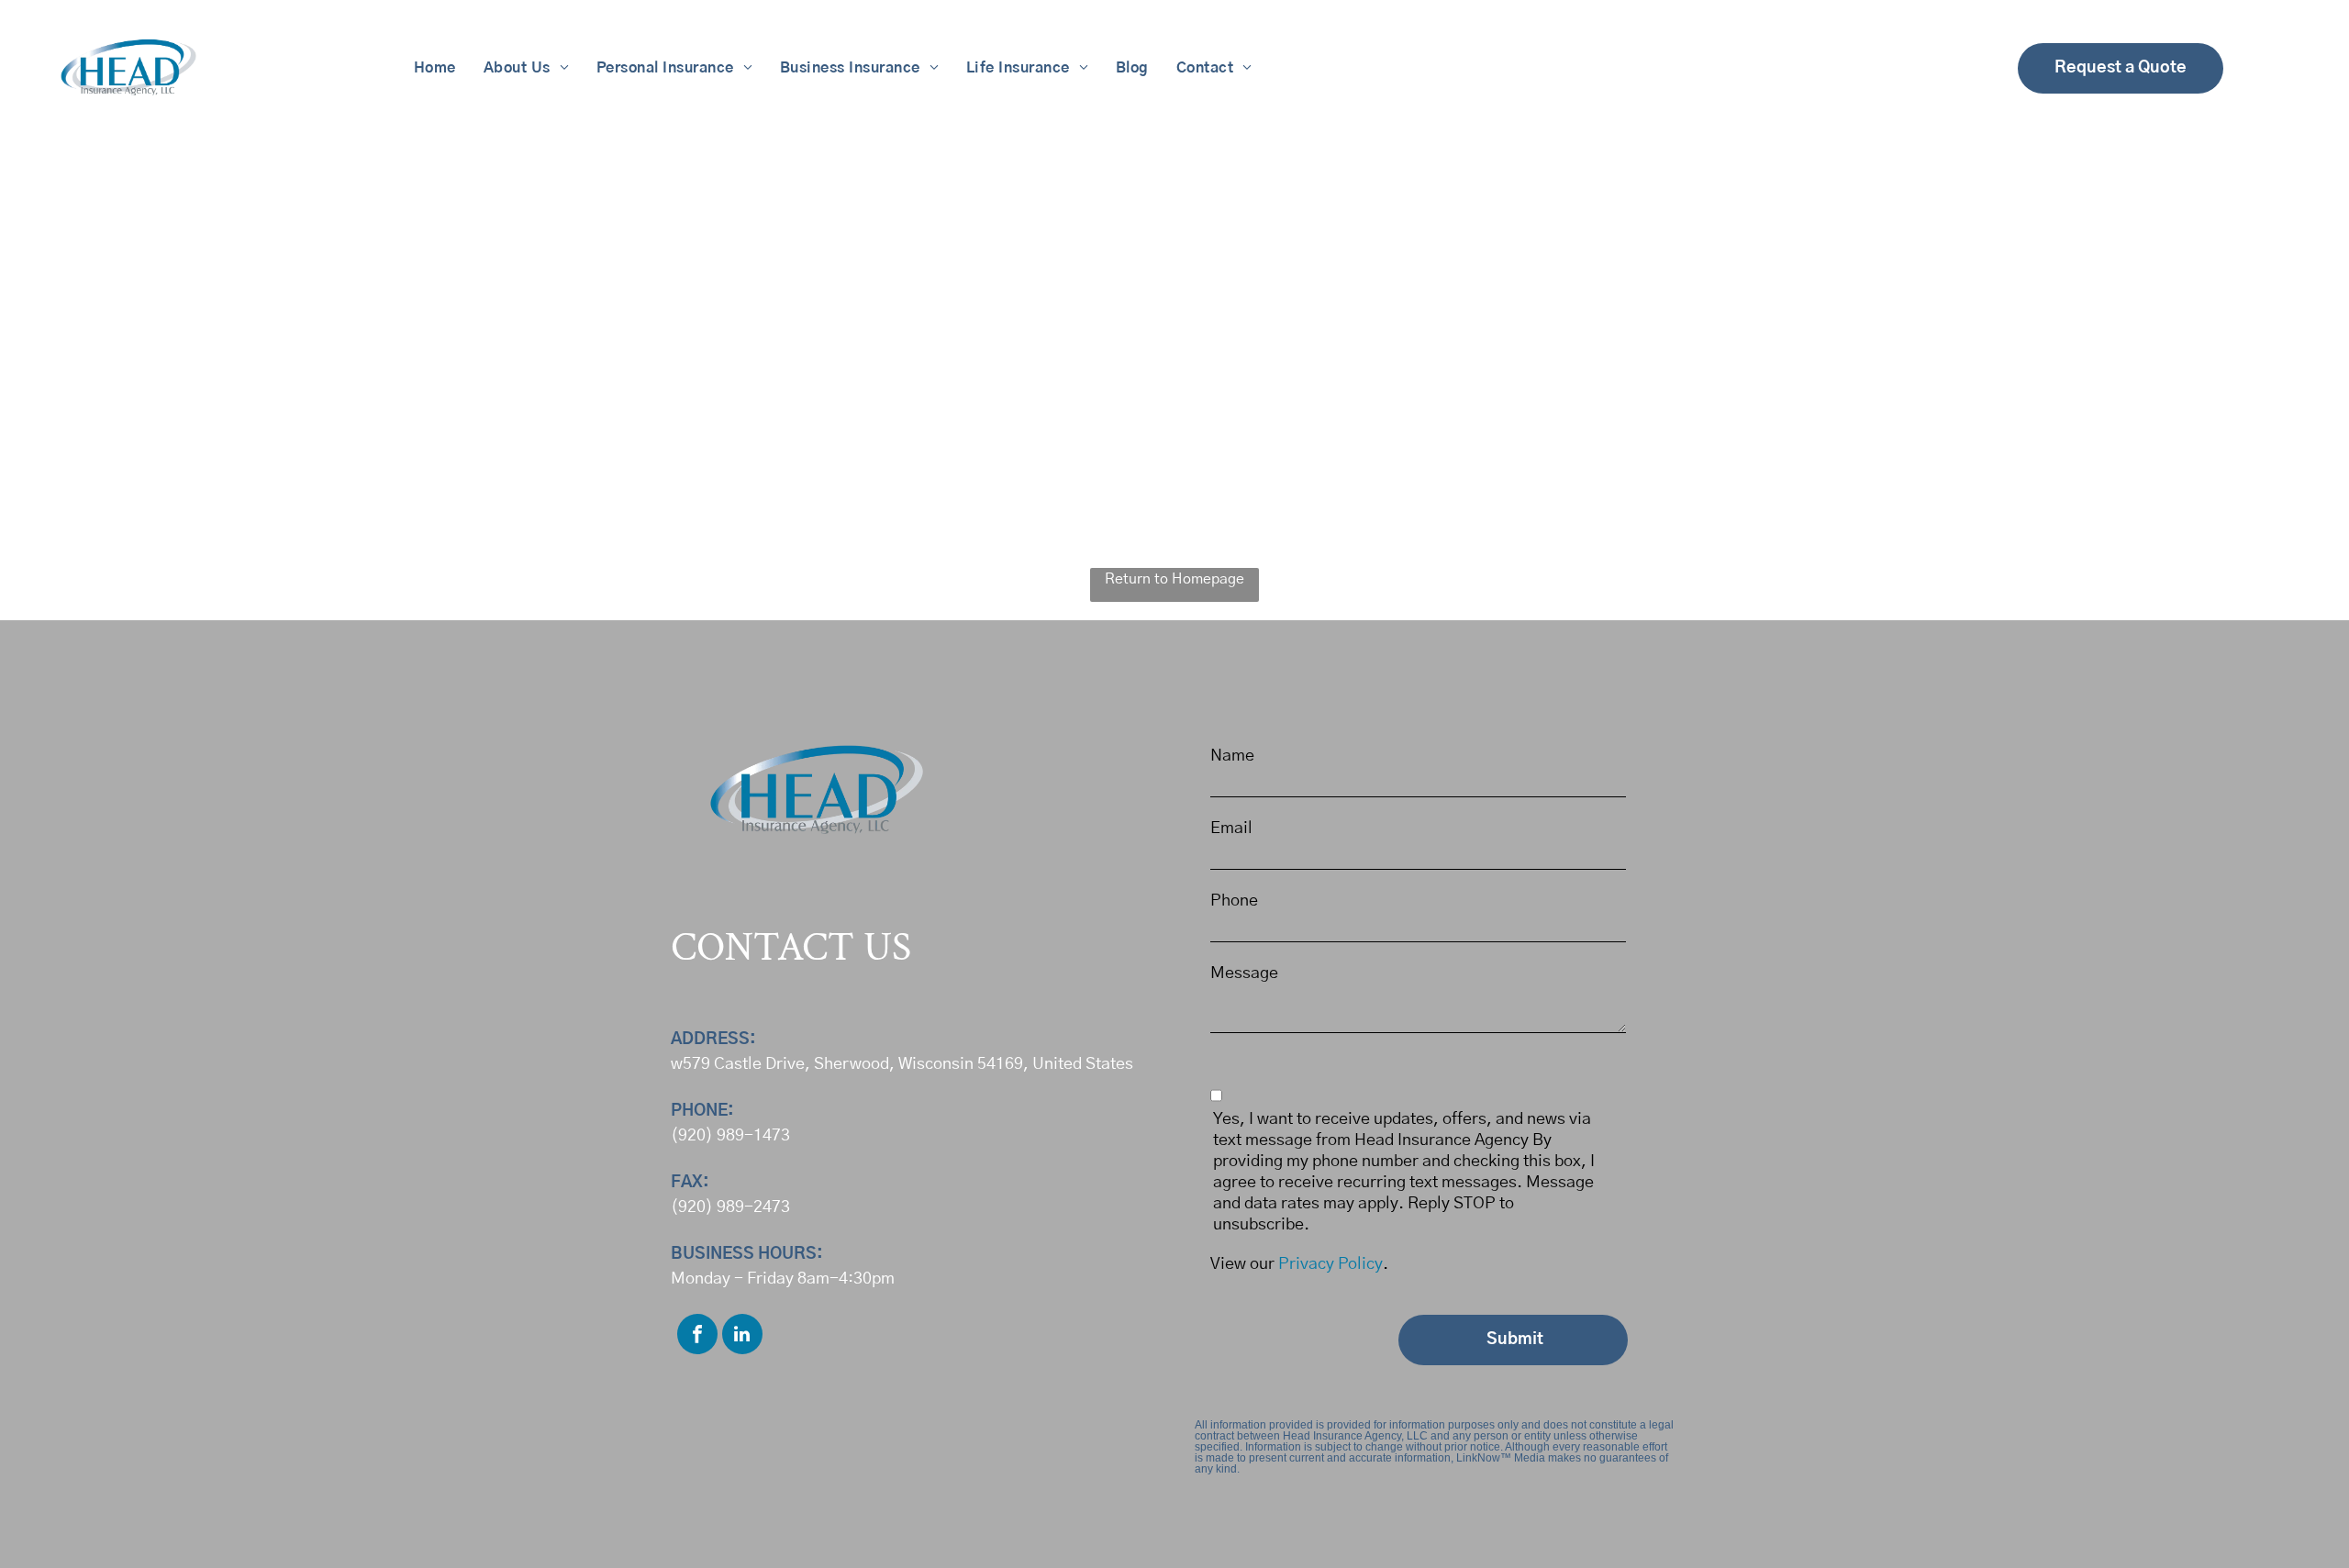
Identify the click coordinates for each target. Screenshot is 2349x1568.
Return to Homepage (1174, 579)
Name (1232, 756)
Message (1244, 973)
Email (1231, 828)
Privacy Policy (1330, 1264)
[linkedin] (742, 1336)
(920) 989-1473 (730, 1136)
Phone (1234, 901)
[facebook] (697, 1336)
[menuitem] (435, 68)
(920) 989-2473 (730, 1207)
